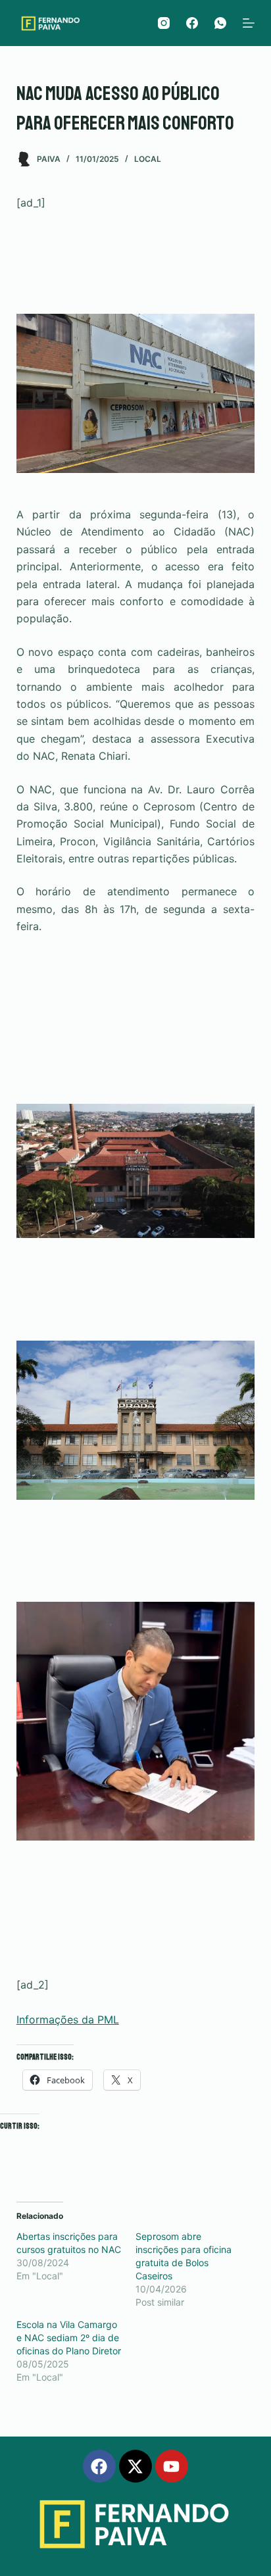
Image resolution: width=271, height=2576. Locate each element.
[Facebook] (192, 23)
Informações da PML (68, 2019)
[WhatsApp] (220, 23)
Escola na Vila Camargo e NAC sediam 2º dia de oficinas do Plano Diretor (69, 2338)
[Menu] (249, 23)
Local (148, 159)
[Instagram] (164, 23)
